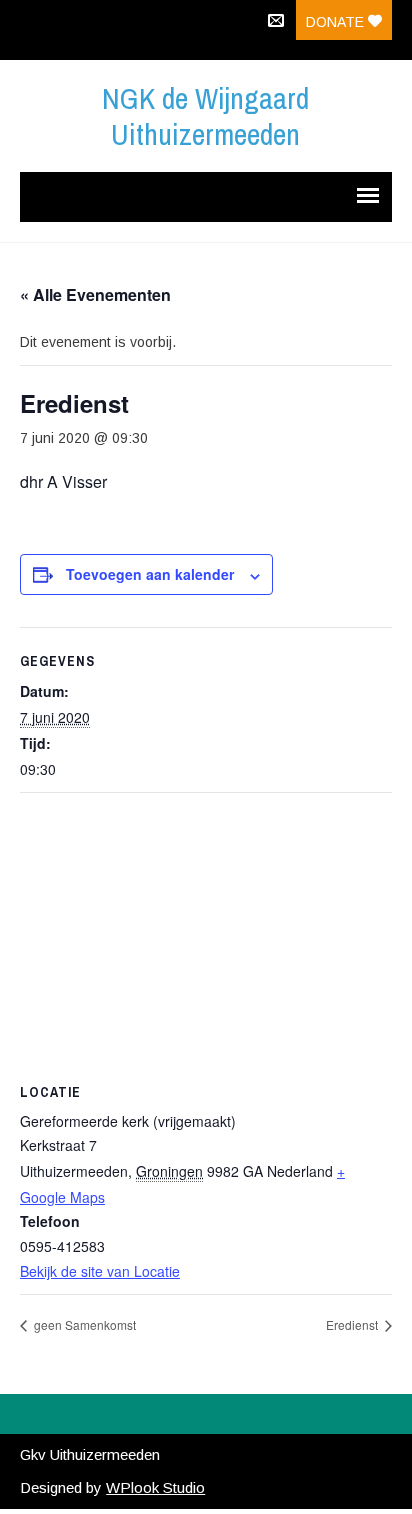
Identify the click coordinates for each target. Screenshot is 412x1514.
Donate (337, 22)
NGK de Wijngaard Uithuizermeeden (205, 116)
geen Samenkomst (83, 1324)
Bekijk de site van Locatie (100, 1271)
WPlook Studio (155, 1487)
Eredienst (353, 1324)
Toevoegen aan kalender (150, 574)
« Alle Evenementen (95, 294)
